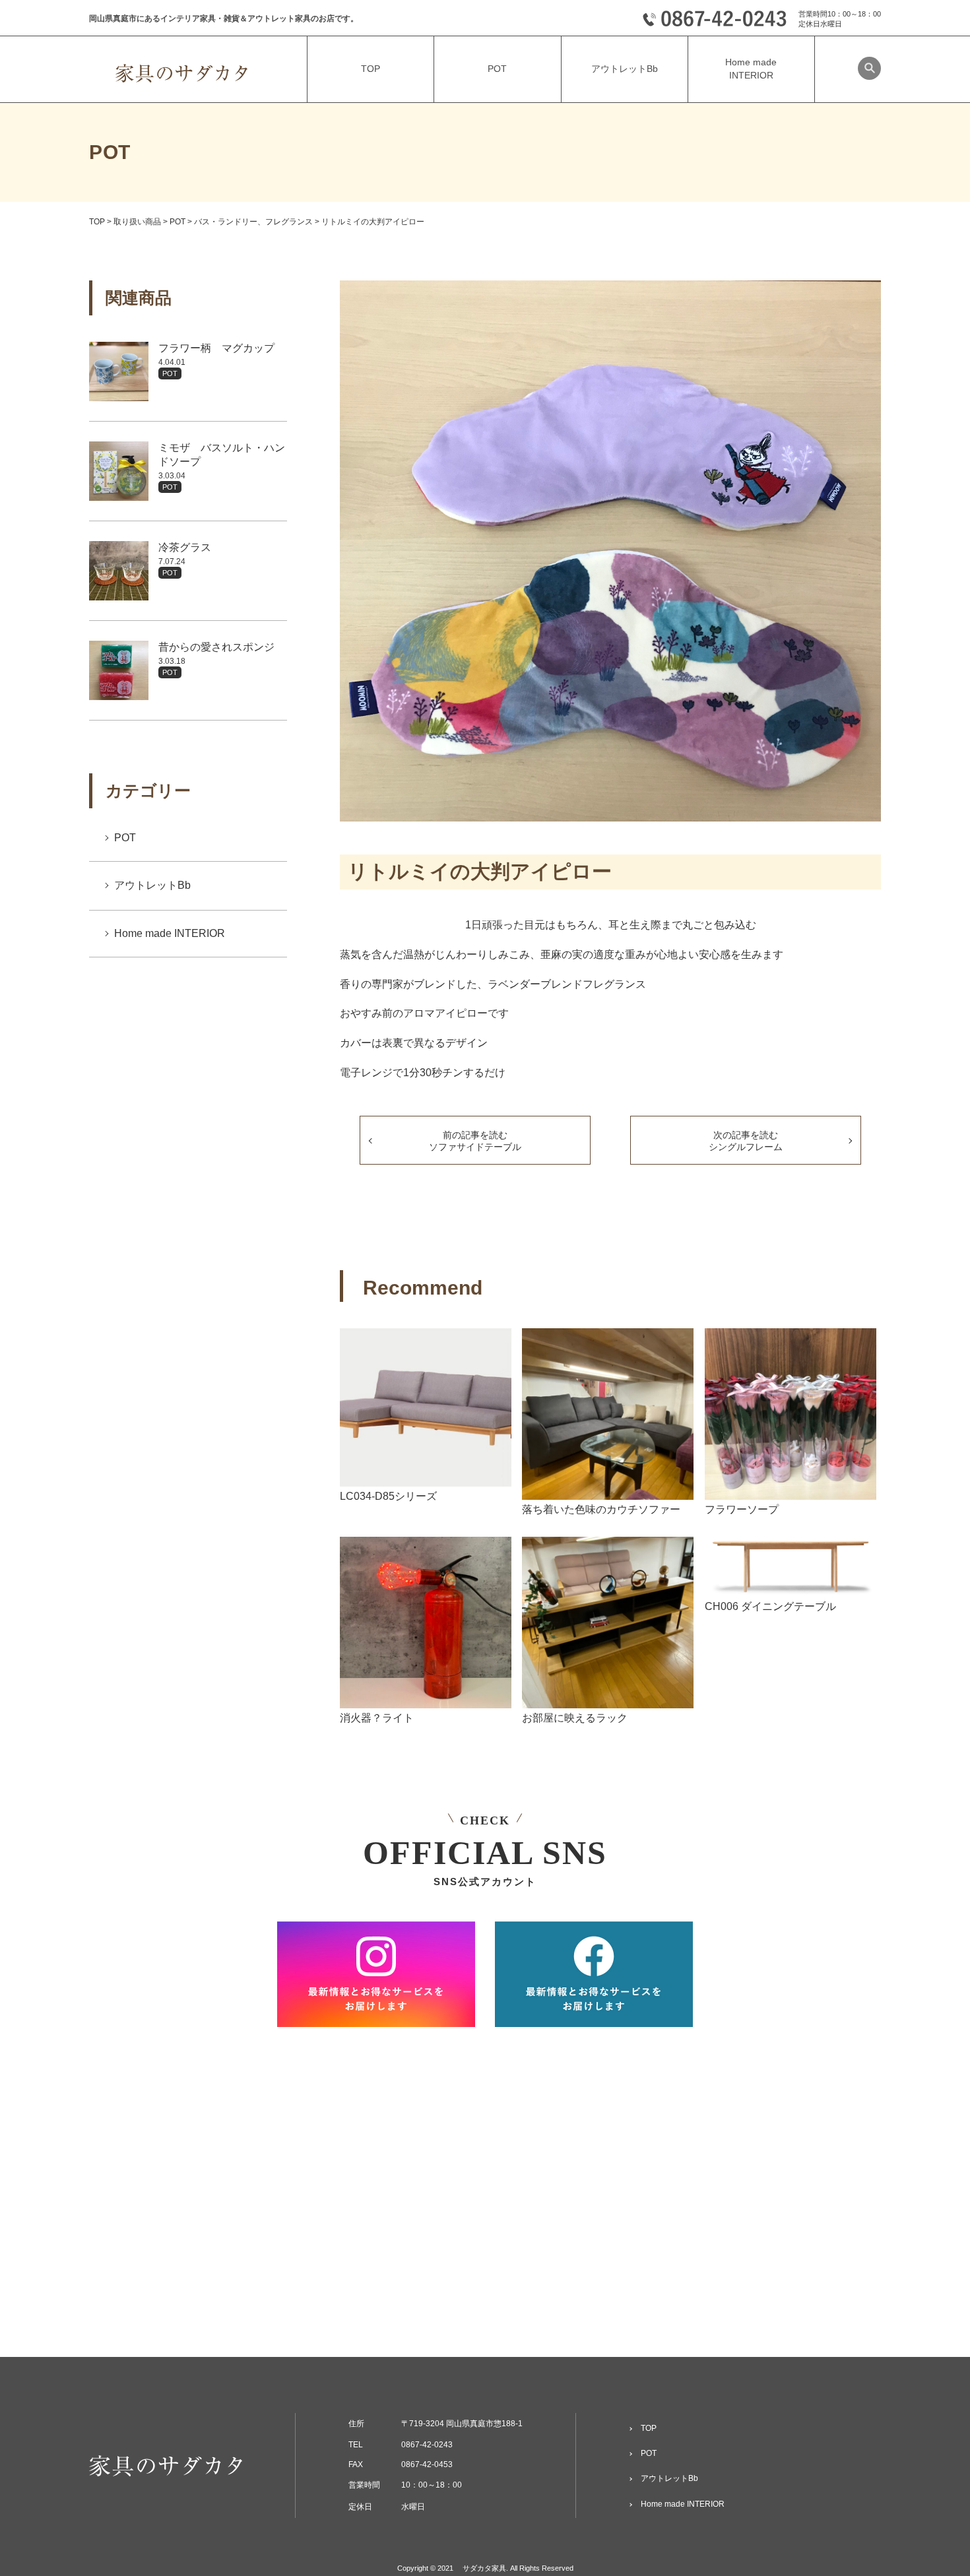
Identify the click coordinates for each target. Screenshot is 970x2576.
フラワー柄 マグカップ (216, 348)
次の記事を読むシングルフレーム (746, 1141)
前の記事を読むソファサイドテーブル (475, 1141)
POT (170, 373)
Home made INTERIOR (170, 933)
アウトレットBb (152, 885)
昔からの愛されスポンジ (216, 647)
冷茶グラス (185, 547)
